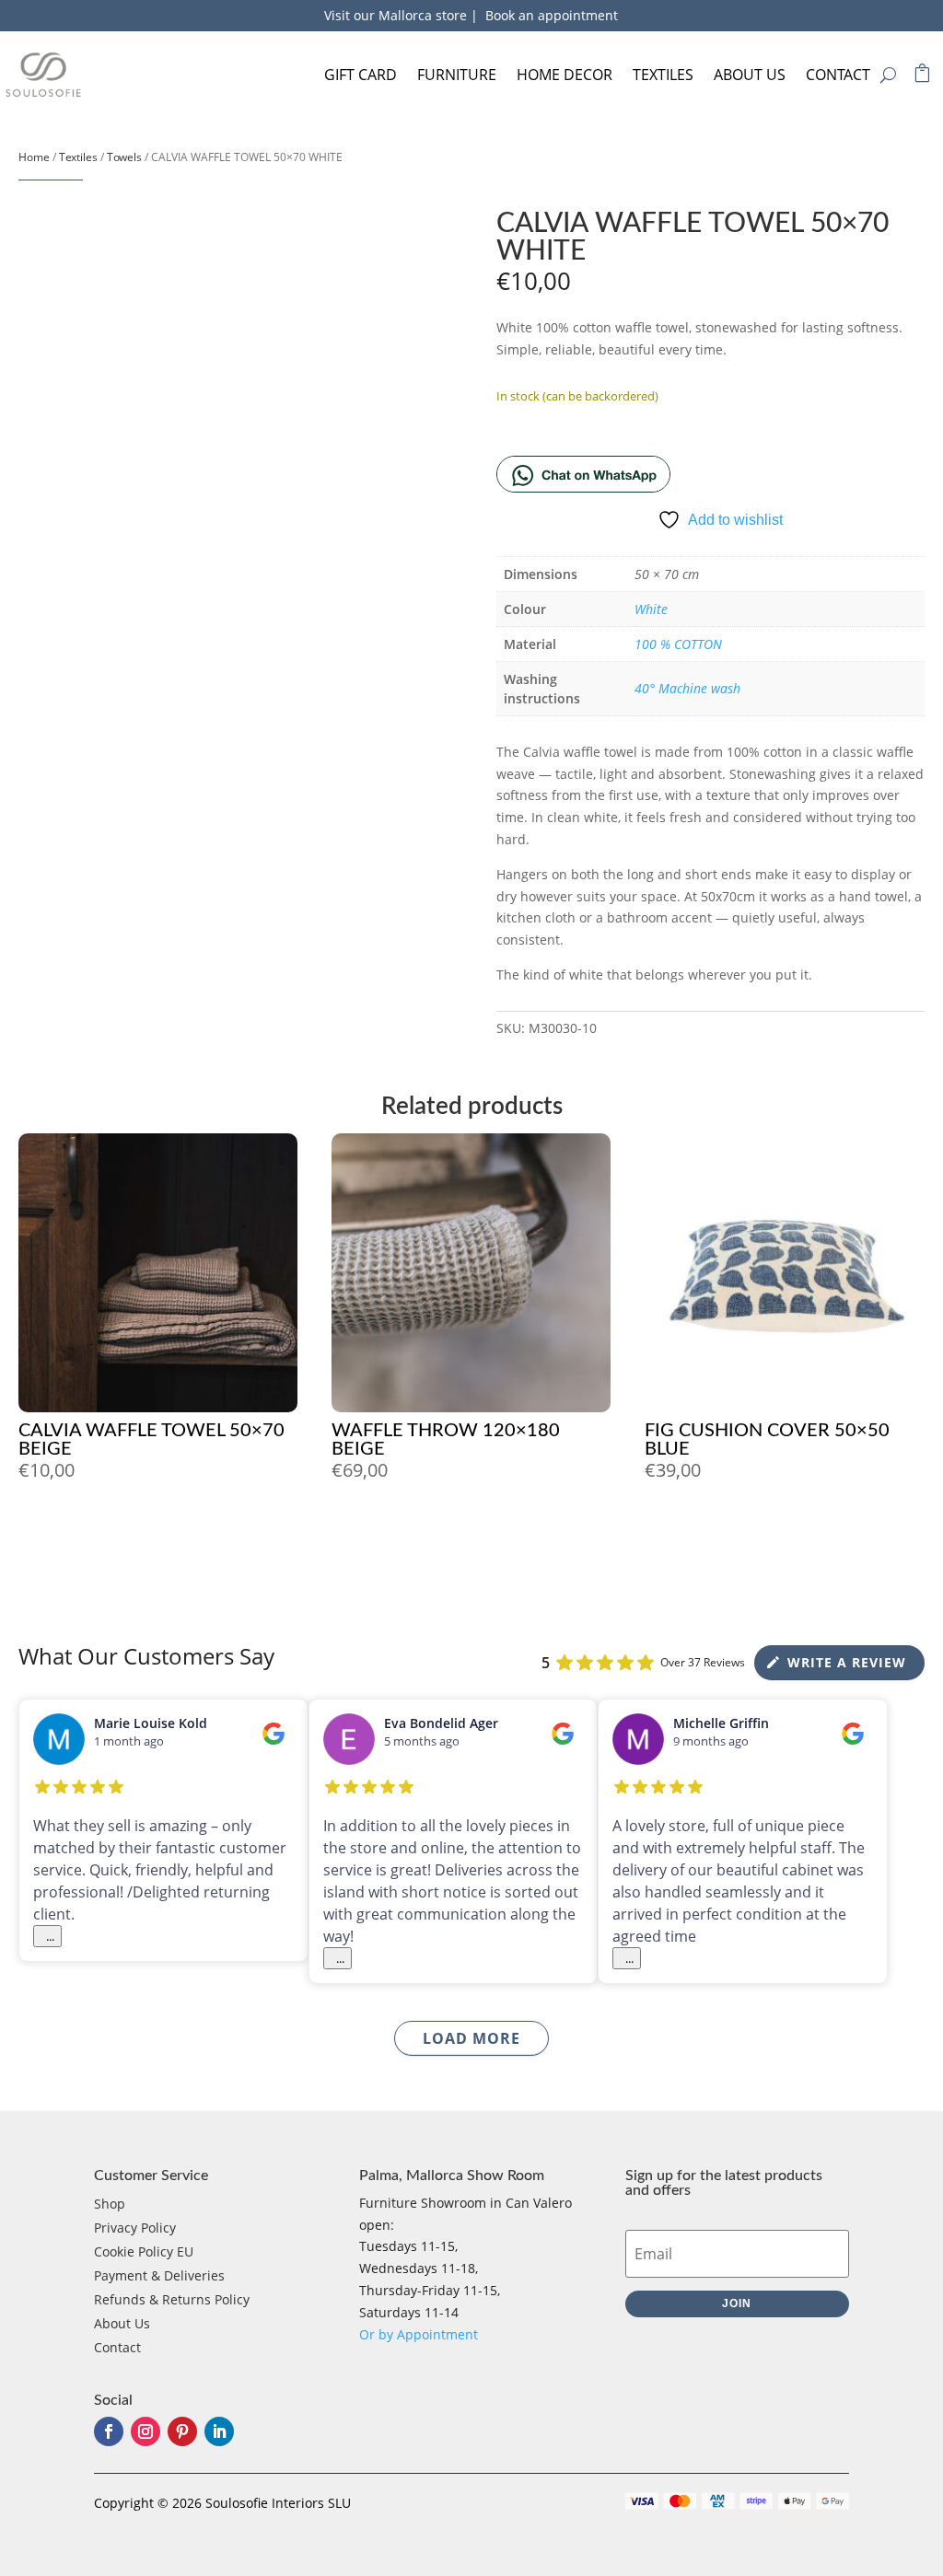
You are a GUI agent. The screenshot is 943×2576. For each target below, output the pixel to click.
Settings (420, 1340)
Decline (251, 1340)
